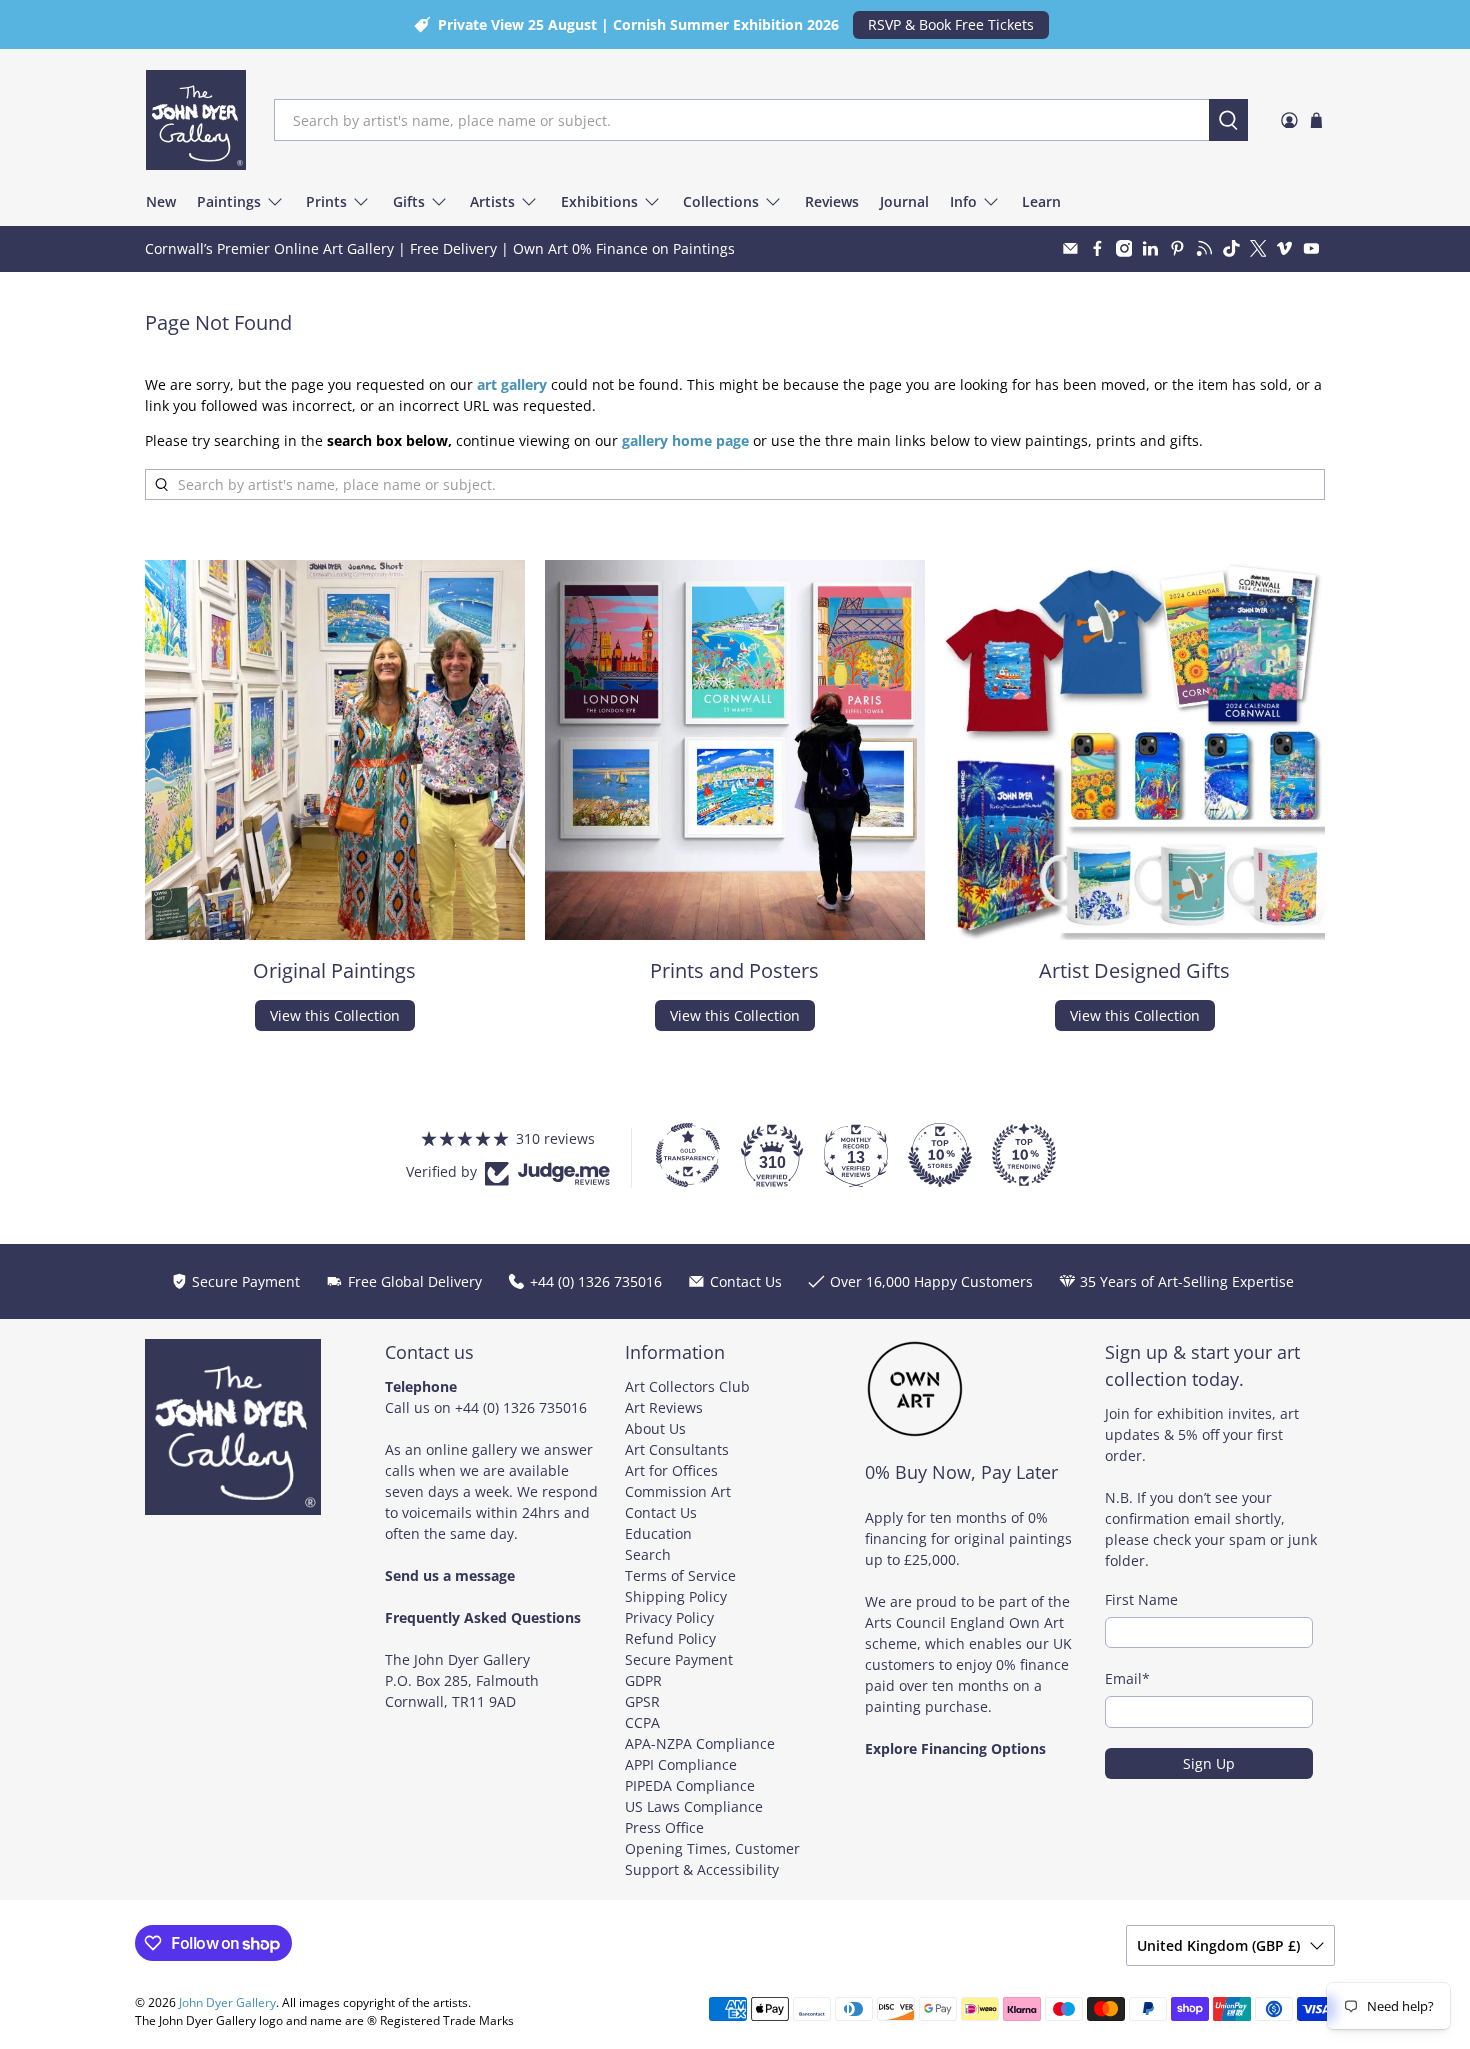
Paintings (229, 201)
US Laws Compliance (694, 1806)
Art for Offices (671, 1470)
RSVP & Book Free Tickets (951, 24)
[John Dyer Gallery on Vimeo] (1284, 248)
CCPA (642, 1722)
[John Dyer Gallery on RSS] (1204, 248)
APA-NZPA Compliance (700, 1743)
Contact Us (661, 1512)
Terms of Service (680, 1575)
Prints (326, 201)
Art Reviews (664, 1407)
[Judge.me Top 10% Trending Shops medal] (1024, 1155)
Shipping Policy (676, 1596)
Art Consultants (677, 1449)
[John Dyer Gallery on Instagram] (1124, 248)
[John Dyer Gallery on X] (1258, 248)
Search (648, 1554)
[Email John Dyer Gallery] (1070, 248)
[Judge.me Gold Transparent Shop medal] (688, 1155)
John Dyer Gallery (227, 2002)
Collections (721, 201)
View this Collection (335, 1015)
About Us (655, 1428)
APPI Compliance (681, 1764)
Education (658, 1533)
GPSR (642, 1701)
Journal (904, 201)
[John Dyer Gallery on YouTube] (1311, 248)
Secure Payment (679, 1659)
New (161, 201)
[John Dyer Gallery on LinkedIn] (1150, 248)
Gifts (409, 201)
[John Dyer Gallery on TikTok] (1231, 248)
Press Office (664, 1827)
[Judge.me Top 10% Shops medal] (940, 1155)
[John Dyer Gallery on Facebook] (1097, 248)
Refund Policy (670, 1638)
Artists (492, 201)
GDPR (643, 1680)
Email (1127, 1678)
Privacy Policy (669, 1617)
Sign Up (1209, 1763)
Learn (1041, 201)
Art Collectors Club (687, 1386)
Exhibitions (599, 201)
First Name (1141, 1599)
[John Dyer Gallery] (196, 120)
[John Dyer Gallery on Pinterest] (1177, 248)
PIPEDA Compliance (690, 1785)
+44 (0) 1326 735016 (521, 1407)
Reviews (832, 201)
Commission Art (678, 1491)
